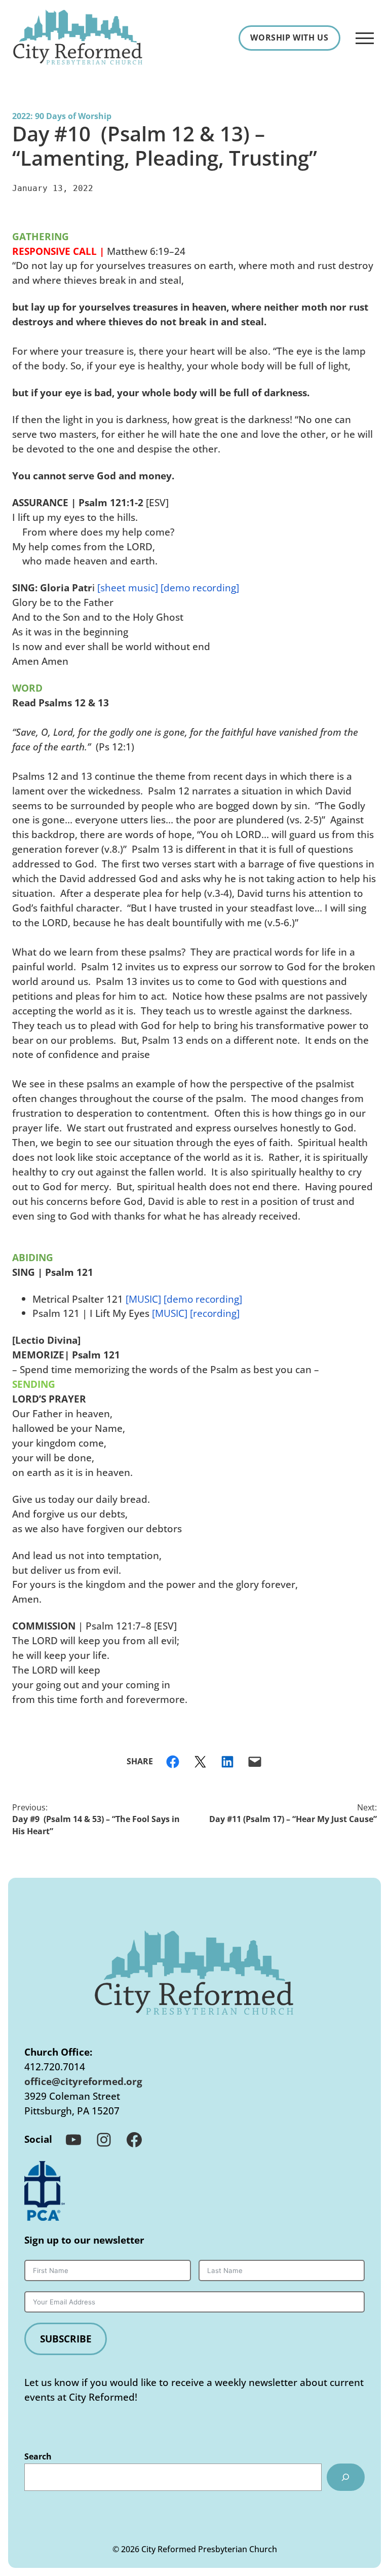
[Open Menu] (365, 38)
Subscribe (66, 2339)
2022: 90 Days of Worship (62, 116)
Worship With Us (289, 37)
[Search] (346, 2477)
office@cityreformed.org (83, 2081)
